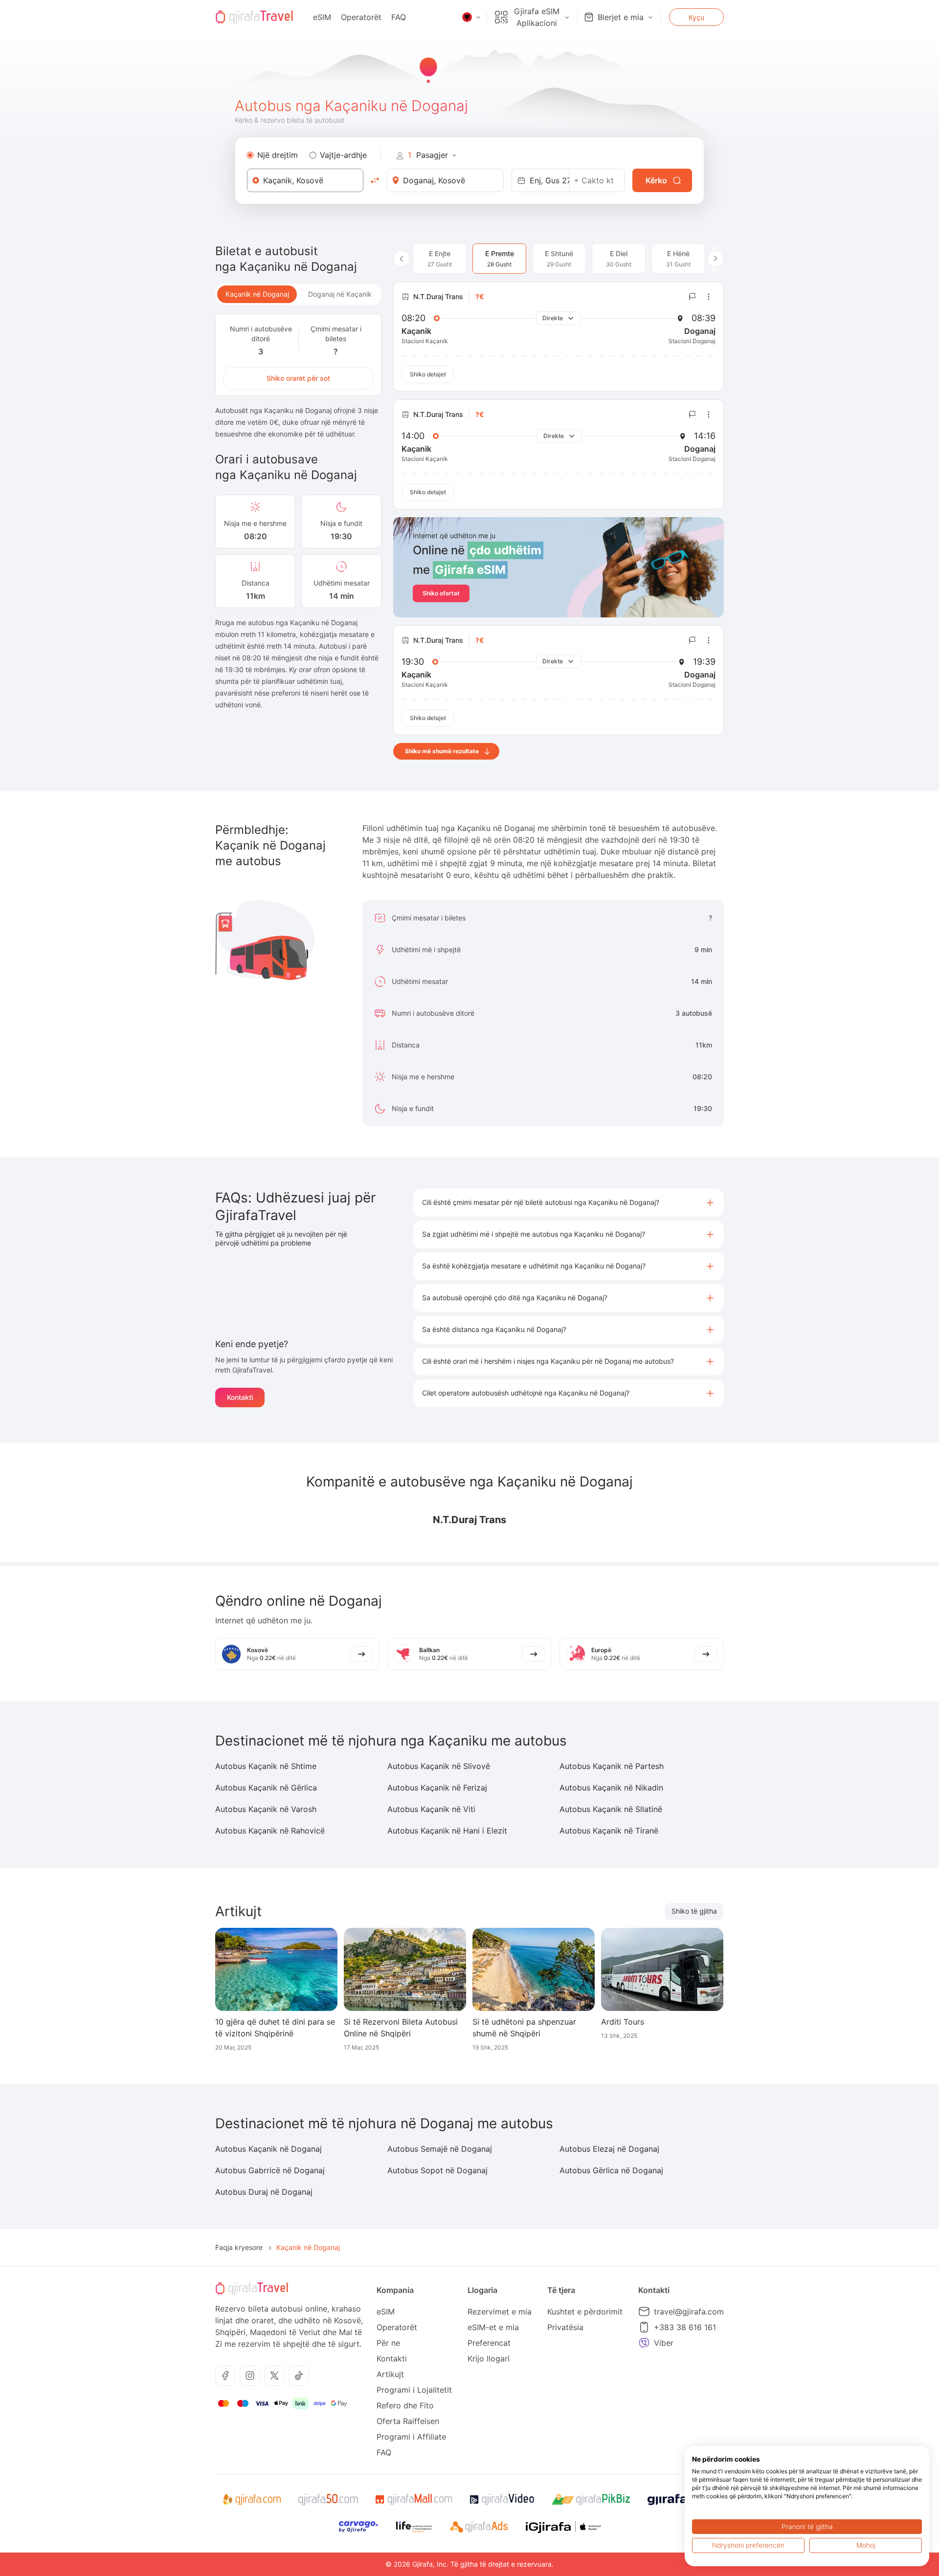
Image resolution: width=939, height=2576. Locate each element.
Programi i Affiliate (411, 2437)
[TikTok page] (299, 2376)
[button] (569, 1203)
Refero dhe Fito (405, 2405)
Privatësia (565, 2327)
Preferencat (489, 2343)
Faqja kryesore (239, 2247)
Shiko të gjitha (694, 1911)
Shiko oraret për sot (298, 378)
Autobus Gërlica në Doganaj (611, 2170)
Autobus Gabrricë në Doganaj (270, 2170)
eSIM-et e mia (493, 2327)
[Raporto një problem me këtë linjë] (693, 297)
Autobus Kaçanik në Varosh (266, 1809)
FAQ (399, 17)
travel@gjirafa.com (689, 2312)
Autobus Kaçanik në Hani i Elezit (447, 1831)
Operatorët (361, 17)
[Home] (254, 17)
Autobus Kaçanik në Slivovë (439, 1766)
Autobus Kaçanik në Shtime (266, 1766)
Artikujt (390, 2374)
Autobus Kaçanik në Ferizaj (437, 1788)
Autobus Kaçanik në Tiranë (609, 1831)
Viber (664, 2343)
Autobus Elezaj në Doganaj (609, 2149)
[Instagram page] (250, 2376)
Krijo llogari (489, 2358)
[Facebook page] (225, 2376)
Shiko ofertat (441, 593)
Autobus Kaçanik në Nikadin (611, 1788)
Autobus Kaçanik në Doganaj (268, 2149)
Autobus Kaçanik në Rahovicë (270, 1831)
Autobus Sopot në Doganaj (437, 2170)
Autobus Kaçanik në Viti (431, 1809)
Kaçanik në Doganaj (257, 294)
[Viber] (644, 2343)
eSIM (322, 17)
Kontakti (240, 1397)
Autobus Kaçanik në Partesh (612, 1766)
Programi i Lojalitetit (414, 2390)
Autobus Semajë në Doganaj (440, 2149)
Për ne (388, 2343)
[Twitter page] (274, 2376)
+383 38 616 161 (685, 2327)
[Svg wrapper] (252, 2500)
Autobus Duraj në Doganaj (264, 2192)
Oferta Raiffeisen (408, 2421)
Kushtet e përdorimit (585, 2312)
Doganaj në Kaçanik (340, 294)
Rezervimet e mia (500, 2312)
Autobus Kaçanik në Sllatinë (611, 1809)
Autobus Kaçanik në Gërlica (266, 1788)
